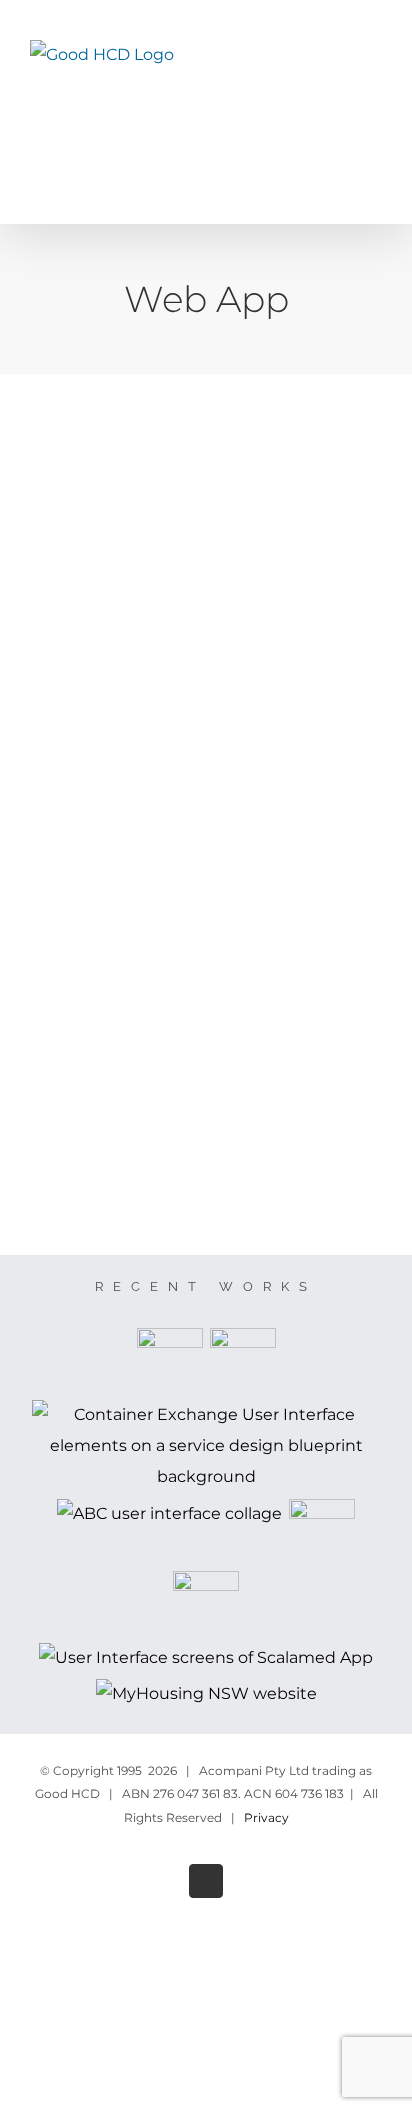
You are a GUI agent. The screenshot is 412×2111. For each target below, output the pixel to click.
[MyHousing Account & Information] (206, 1694)
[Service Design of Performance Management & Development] (169, 1361)
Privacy (266, 1817)
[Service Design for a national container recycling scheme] (206, 1446)
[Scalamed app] (206, 1658)
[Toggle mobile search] (338, 80)
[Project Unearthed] (322, 1532)
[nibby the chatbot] (206, 1604)
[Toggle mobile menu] (374, 80)
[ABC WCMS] (170, 1514)
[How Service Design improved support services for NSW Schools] (242, 1361)
